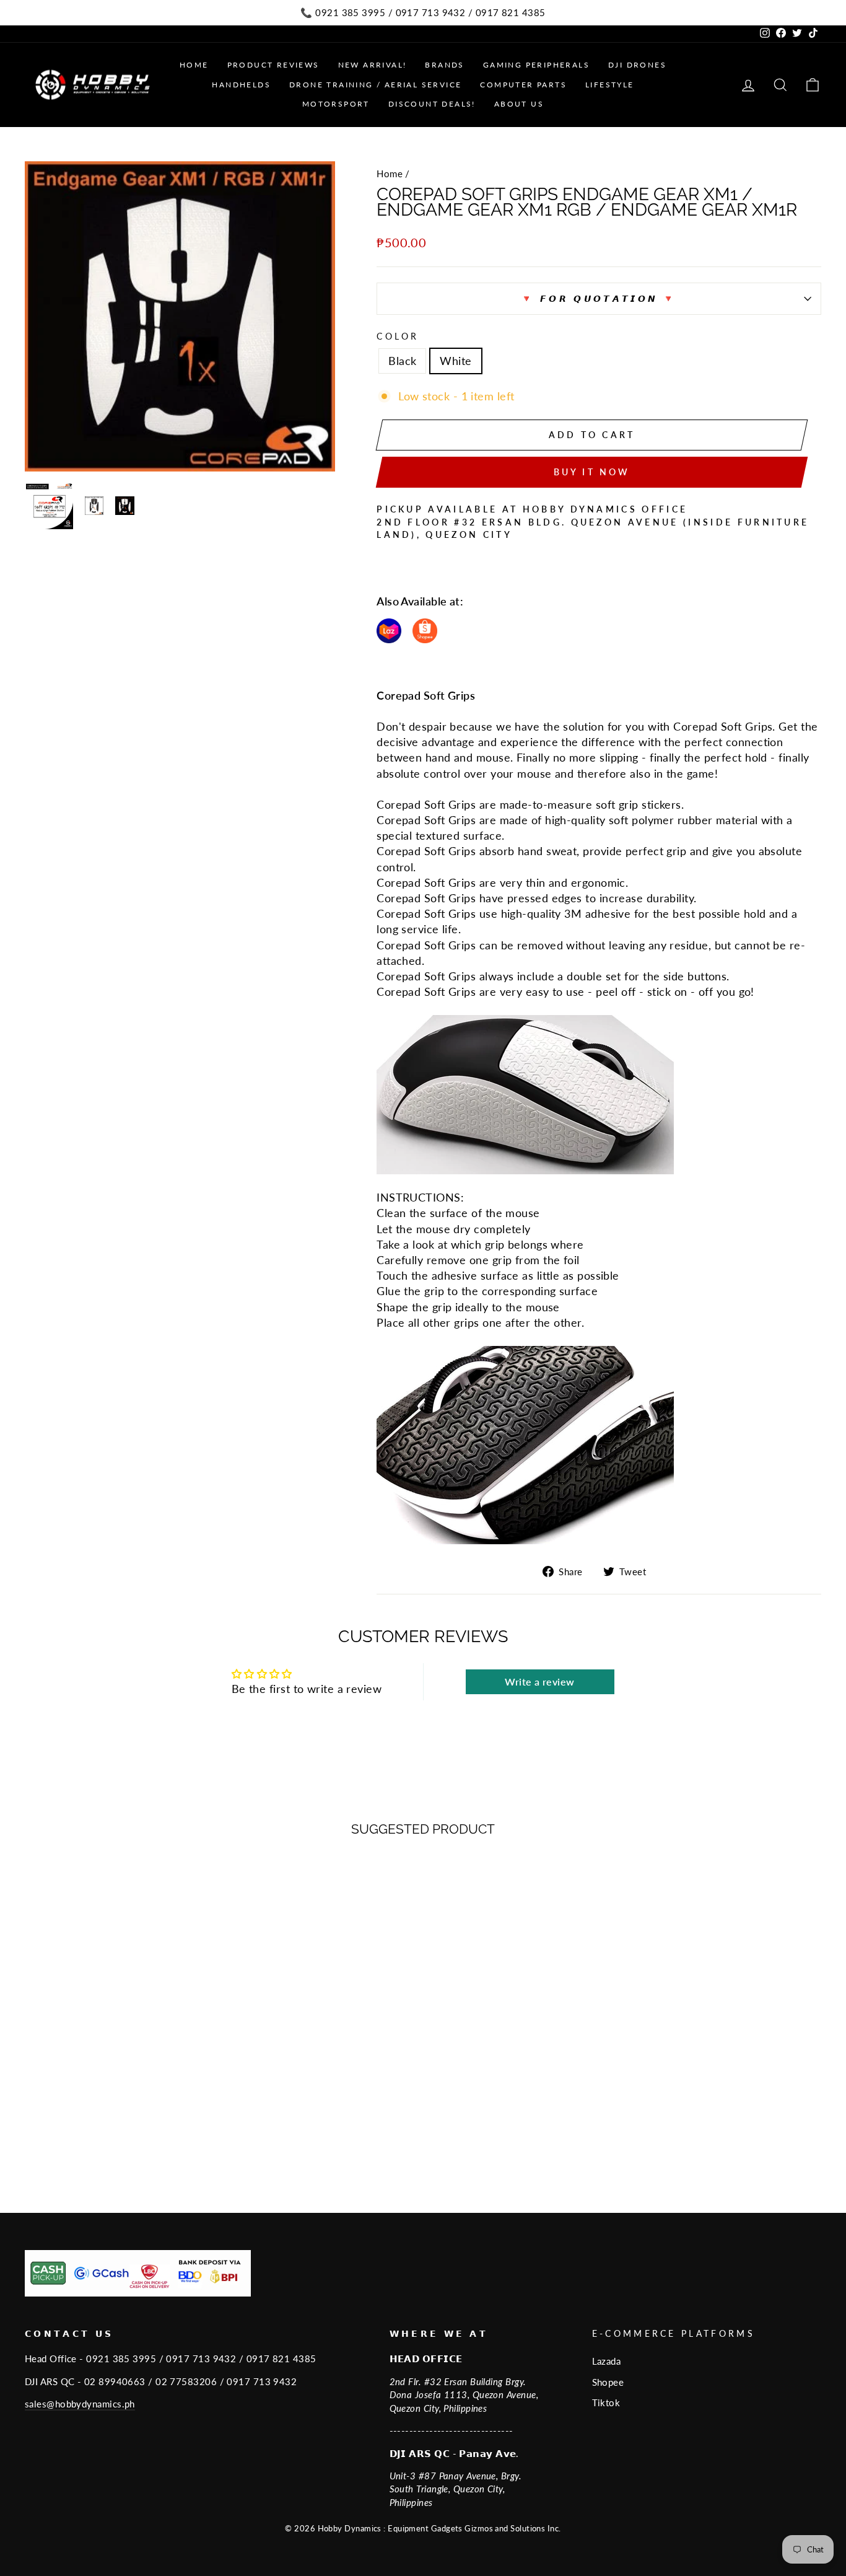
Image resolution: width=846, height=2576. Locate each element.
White (456, 361)
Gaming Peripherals (536, 65)
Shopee (608, 2382)
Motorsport (336, 104)
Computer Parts (523, 85)
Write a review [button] (539, 1681)
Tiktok (606, 2402)
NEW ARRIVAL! (373, 65)
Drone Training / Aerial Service (375, 85)
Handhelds (241, 85)
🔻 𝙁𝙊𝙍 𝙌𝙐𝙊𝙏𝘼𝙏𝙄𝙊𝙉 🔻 (599, 298)
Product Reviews (273, 65)
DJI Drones (637, 65)
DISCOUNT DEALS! (432, 104)
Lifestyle (610, 85)
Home (194, 65)
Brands (444, 65)
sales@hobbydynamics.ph (80, 2404)
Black (402, 361)
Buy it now (592, 472)
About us (519, 104)
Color (398, 336)
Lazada (607, 2361)
